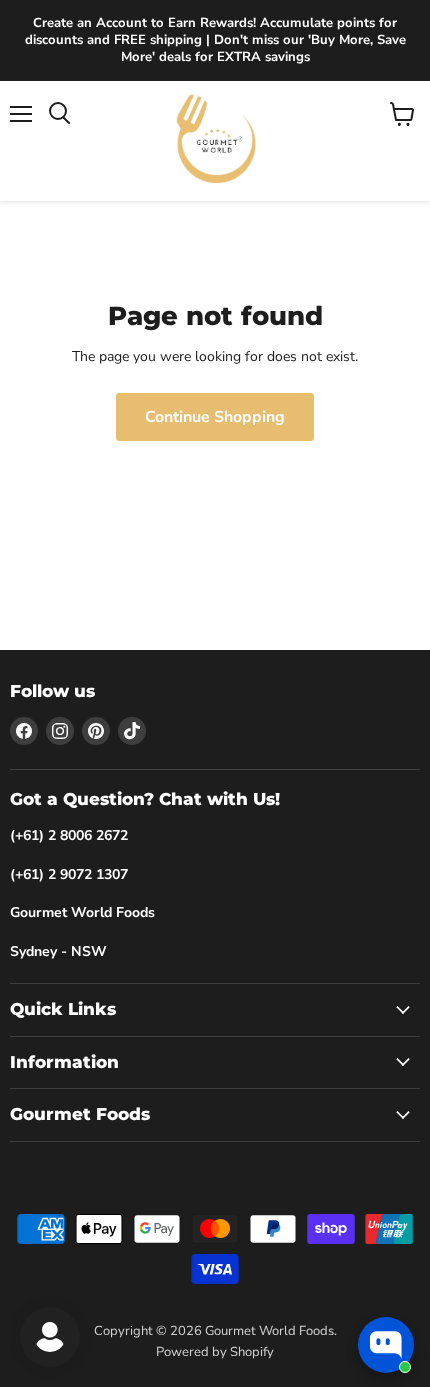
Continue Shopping (215, 417)
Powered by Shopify (215, 1352)
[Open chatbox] (386, 1345)
